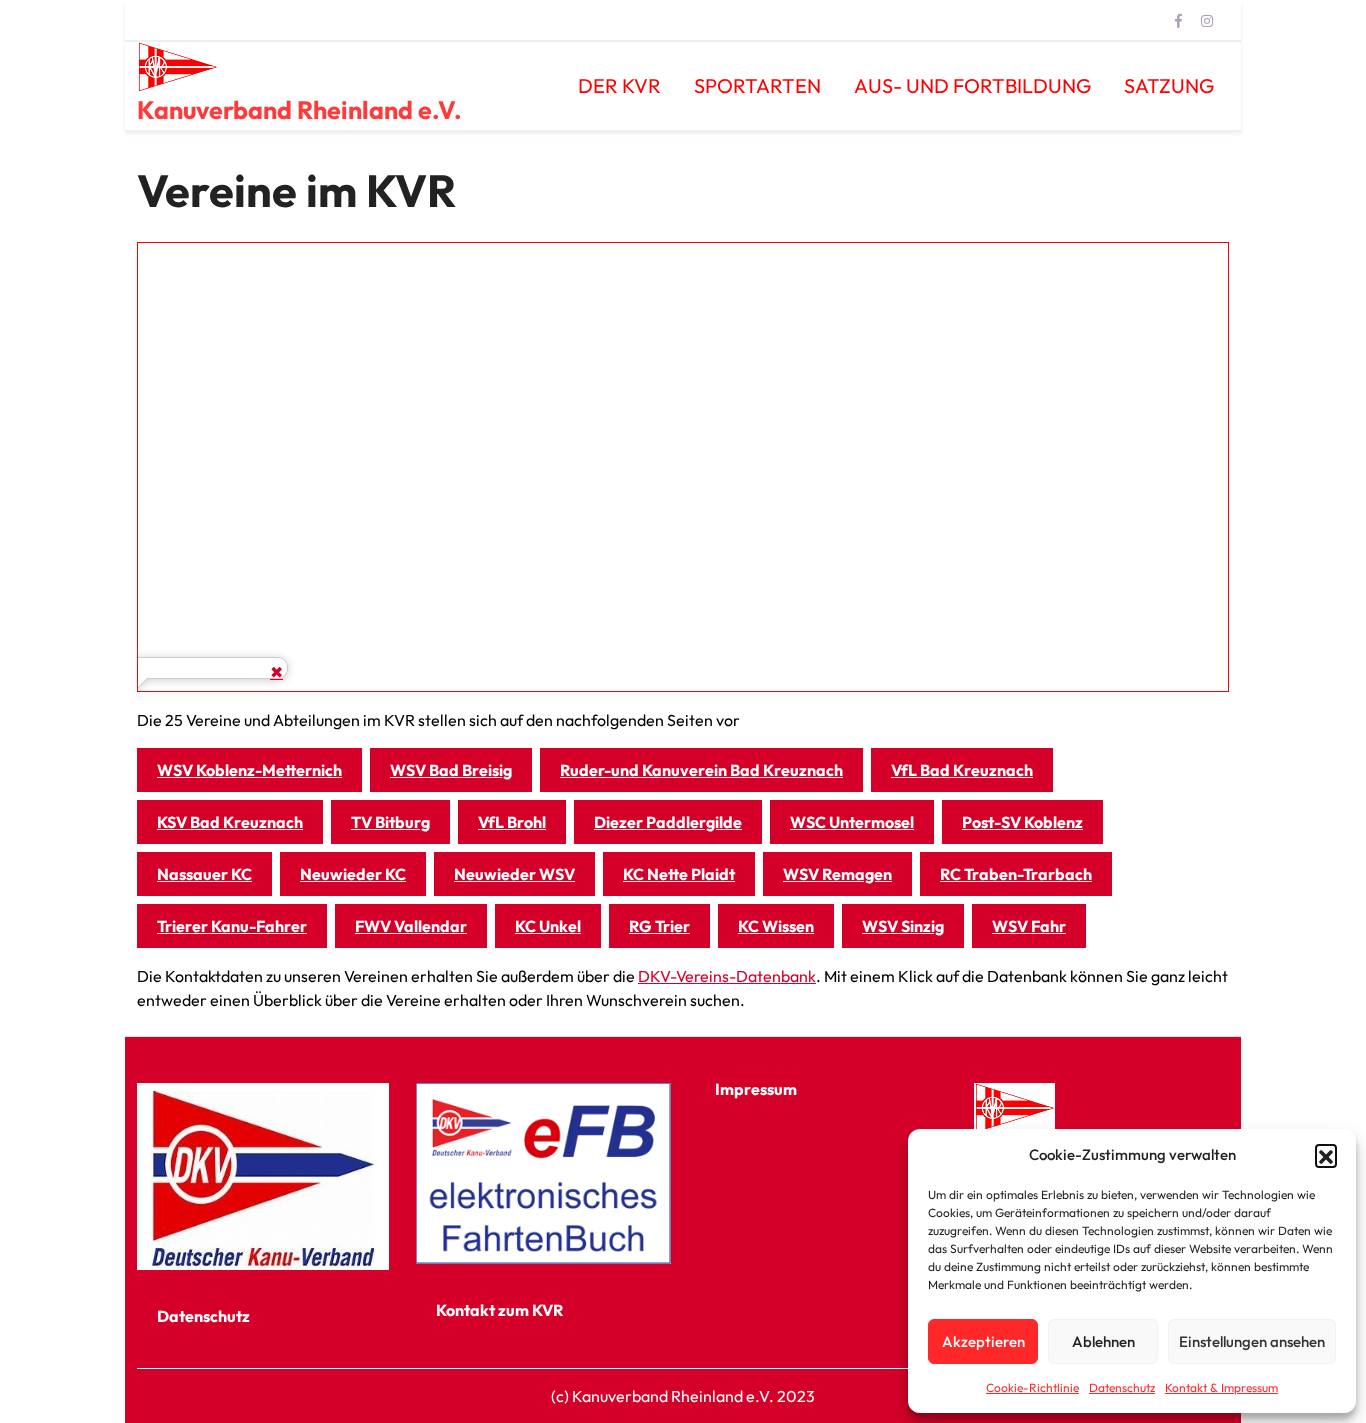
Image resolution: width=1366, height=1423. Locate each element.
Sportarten (757, 85)
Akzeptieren (983, 1341)
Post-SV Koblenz (1022, 822)
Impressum (756, 1089)
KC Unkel (548, 926)
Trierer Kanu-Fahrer (232, 926)
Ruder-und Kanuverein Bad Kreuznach (701, 770)
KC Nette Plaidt (679, 874)
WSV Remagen (837, 874)
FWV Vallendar (411, 926)
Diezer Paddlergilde (668, 822)
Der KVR (619, 85)
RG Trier (659, 926)
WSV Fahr (1029, 926)
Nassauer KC (204, 874)
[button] (1326, 1155)
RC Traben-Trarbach (1016, 874)
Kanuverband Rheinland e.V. (299, 110)
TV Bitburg (390, 822)
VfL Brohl (512, 822)
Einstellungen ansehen (1252, 1341)
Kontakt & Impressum (1221, 1387)
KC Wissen (776, 926)
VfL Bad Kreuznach (962, 770)
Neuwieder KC (353, 874)
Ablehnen (1103, 1341)
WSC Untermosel (852, 822)
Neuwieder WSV (514, 874)
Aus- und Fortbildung (972, 85)
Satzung (1169, 85)
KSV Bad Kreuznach (230, 822)
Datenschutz (1122, 1387)
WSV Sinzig (903, 926)
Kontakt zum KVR (499, 1310)
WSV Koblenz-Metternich (249, 770)
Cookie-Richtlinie (1032, 1387)
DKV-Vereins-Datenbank (727, 976)
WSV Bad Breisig (451, 770)
